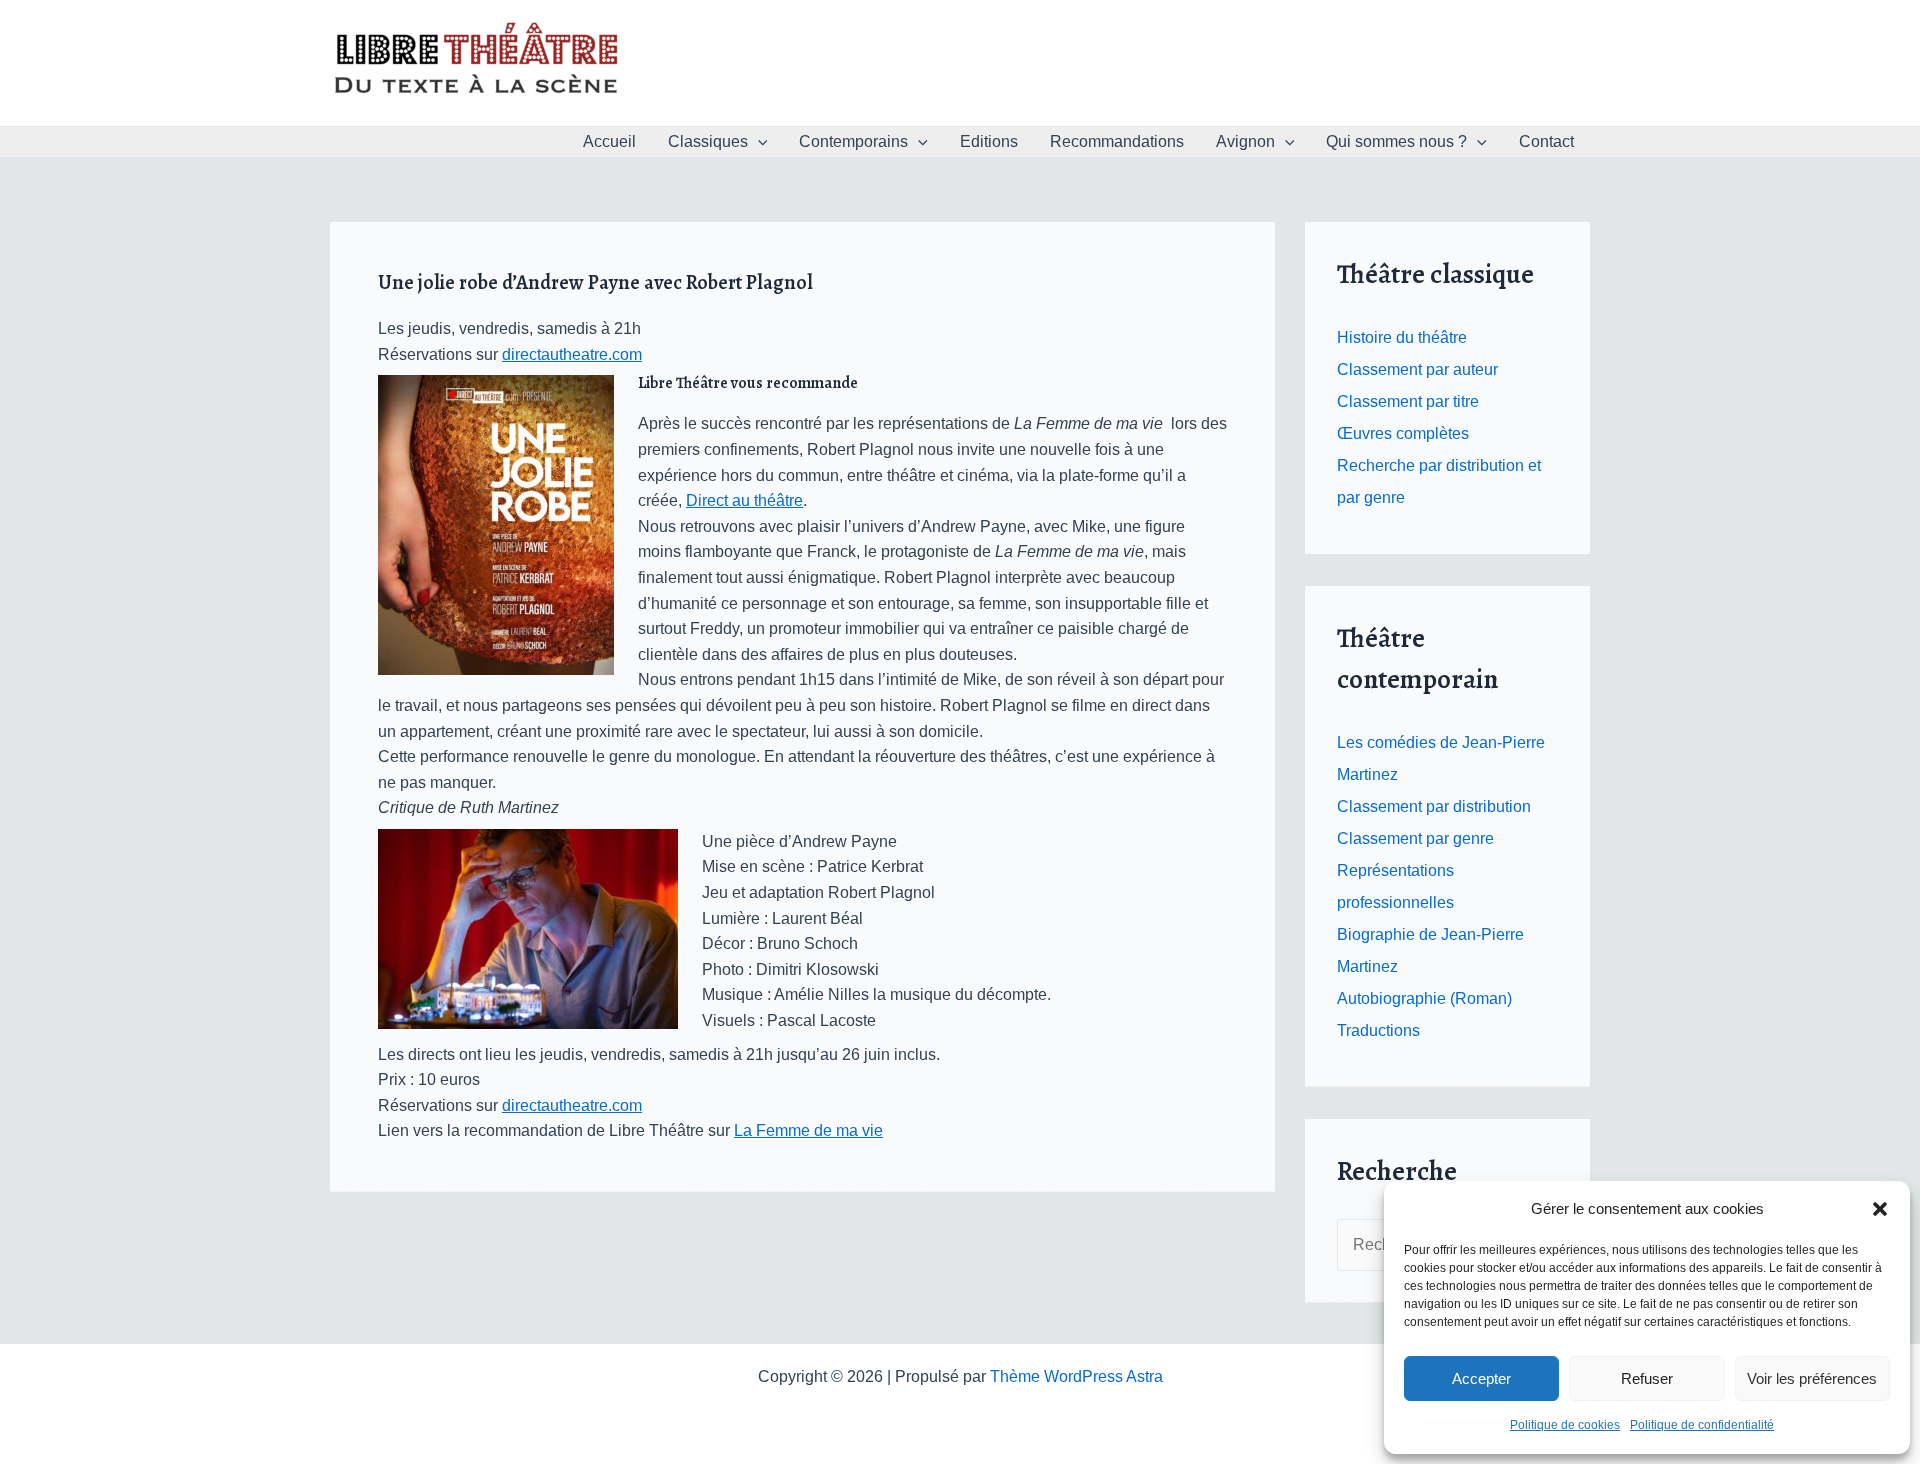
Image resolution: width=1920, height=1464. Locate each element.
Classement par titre (1408, 401)
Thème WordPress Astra (1076, 1376)
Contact (1546, 141)
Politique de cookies (1565, 1425)
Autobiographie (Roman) (1424, 998)
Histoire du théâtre (1402, 337)
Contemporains (853, 141)
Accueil (609, 141)
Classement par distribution (1434, 806)
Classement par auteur (1417, 369)
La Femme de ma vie (808, 1130)
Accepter (1481, 1378)
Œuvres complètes (1403, 433)
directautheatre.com (572, 354)
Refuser (1647, 1378)
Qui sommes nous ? (1396, 141)
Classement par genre (1415, 838)
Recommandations (1117, 141)
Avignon (1245, 141)
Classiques (708, 141)
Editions (989, 141)
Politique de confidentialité (1702, 1425)
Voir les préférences (1812, 1378)
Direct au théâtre (744, 500)
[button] (1880, 1209)
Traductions (1378, 1030)
